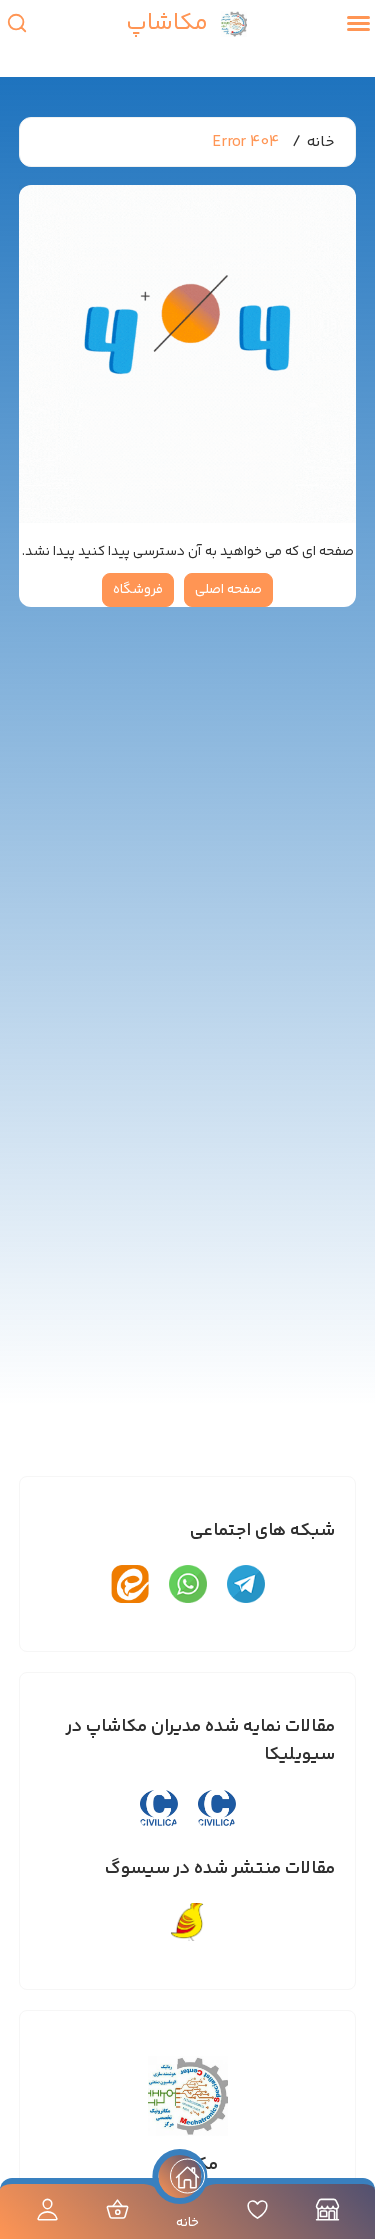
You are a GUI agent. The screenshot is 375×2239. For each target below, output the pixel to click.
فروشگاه (138, 590)
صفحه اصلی (228, 590)
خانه (320, 142)
